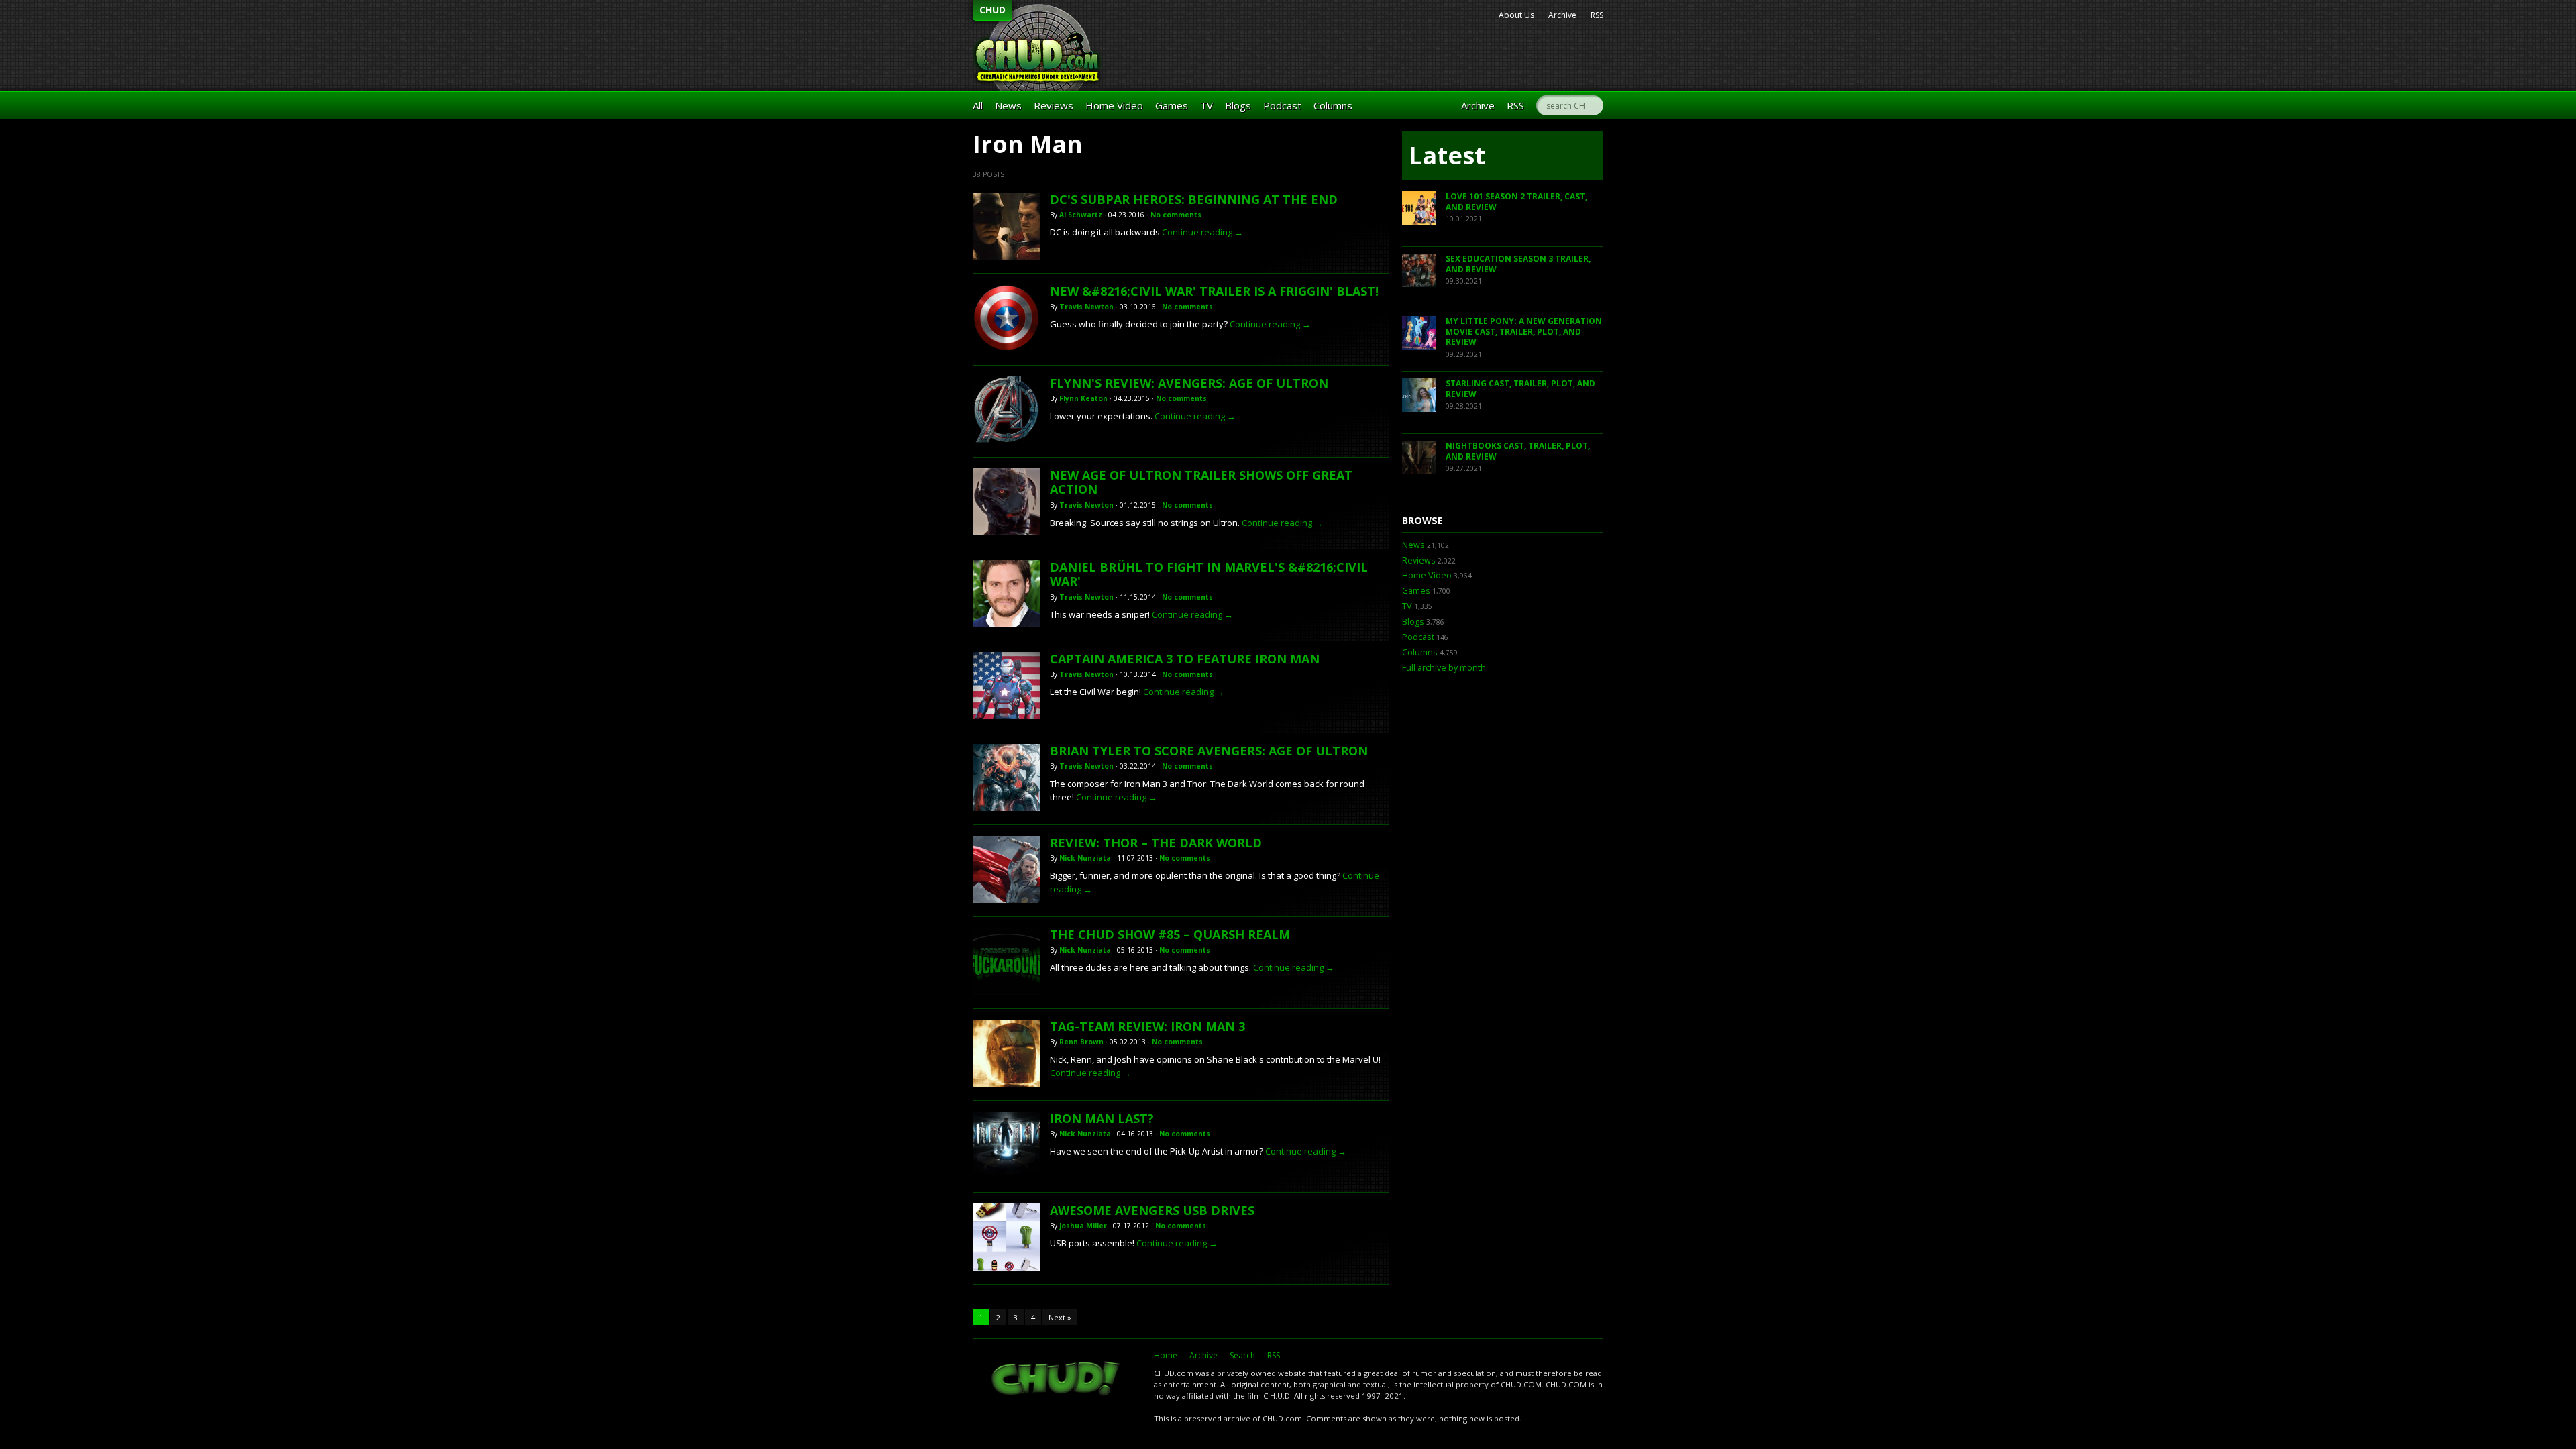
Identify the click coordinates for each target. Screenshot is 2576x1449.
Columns (1333, 105)
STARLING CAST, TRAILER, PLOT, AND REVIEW (1520, 389)
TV (1206, 105)
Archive (1562, 15)
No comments (1176, 215)
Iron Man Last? (1102, 1118)
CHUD (992, 10)
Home (1166, 1355)
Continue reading (1202, 232)
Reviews (1054, 105)
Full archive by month (1444, 668)
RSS (1597, 15)
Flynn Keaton (1083, 398)
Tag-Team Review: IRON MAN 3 (1147, 1026)
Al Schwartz (1081, 215)
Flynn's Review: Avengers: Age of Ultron (1189, 383)
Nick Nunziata (1085, 858)
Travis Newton (1086, 307)
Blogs (1238, 105)
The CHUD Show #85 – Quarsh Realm (1170, 934)
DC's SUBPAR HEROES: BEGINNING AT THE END (1194, 199)
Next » (1060, 1317)
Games (1172, 105)
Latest (1447, 155)
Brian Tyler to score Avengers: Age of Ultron (1209, 751)
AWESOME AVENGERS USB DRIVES (1152, 1210)
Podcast (1282, 105)
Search (1242, 1355)
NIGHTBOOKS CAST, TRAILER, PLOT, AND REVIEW (1518, 451)
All (978, 105)
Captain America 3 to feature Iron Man (1185, 659)
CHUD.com (1057, 1380)
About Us (1516, 15)
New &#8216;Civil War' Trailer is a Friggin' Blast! (1214, 291)
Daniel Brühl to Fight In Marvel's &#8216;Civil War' (1209, 574)
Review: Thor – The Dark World (1156, 843)
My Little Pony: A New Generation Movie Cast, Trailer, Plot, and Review (1524, 331)
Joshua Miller (1083, 1226)
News (1008, 105)
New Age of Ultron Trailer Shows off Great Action (1201, 482)
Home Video (1114, 105)
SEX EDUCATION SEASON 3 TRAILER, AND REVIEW (1518, 264)
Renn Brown (1081, 1042)
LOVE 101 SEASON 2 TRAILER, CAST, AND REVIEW (1516, 202)
